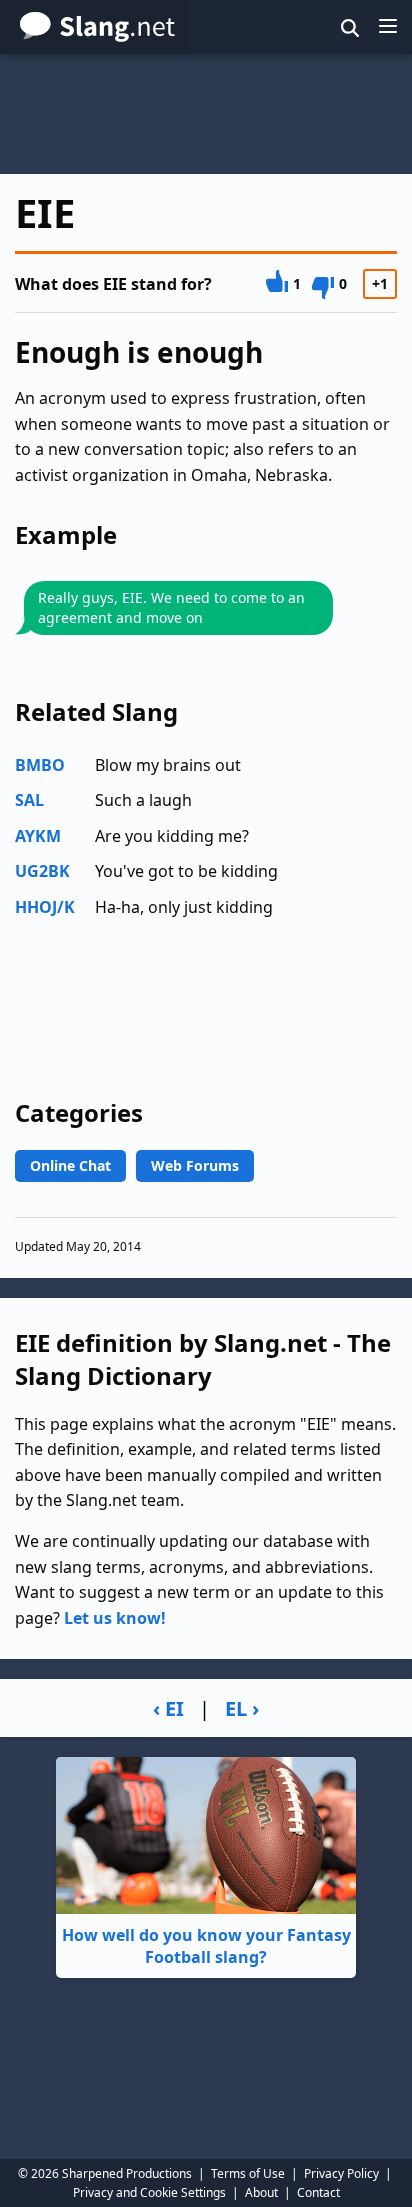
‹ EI (168, 1708)
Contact (318, 2192)
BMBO (40, 765)
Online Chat (70, 1165)
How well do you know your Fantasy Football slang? (206, 1946)
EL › (242, 1708)
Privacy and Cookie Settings (149, 2192)
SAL (29, 800)
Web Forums (195, 1165)
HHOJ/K (45, 907)
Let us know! (115, 1618)
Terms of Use (248, 2173)
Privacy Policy (341, 2173)
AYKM (38, 836)
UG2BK (42, 871)
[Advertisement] (206, 114)
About (261, 2192)
